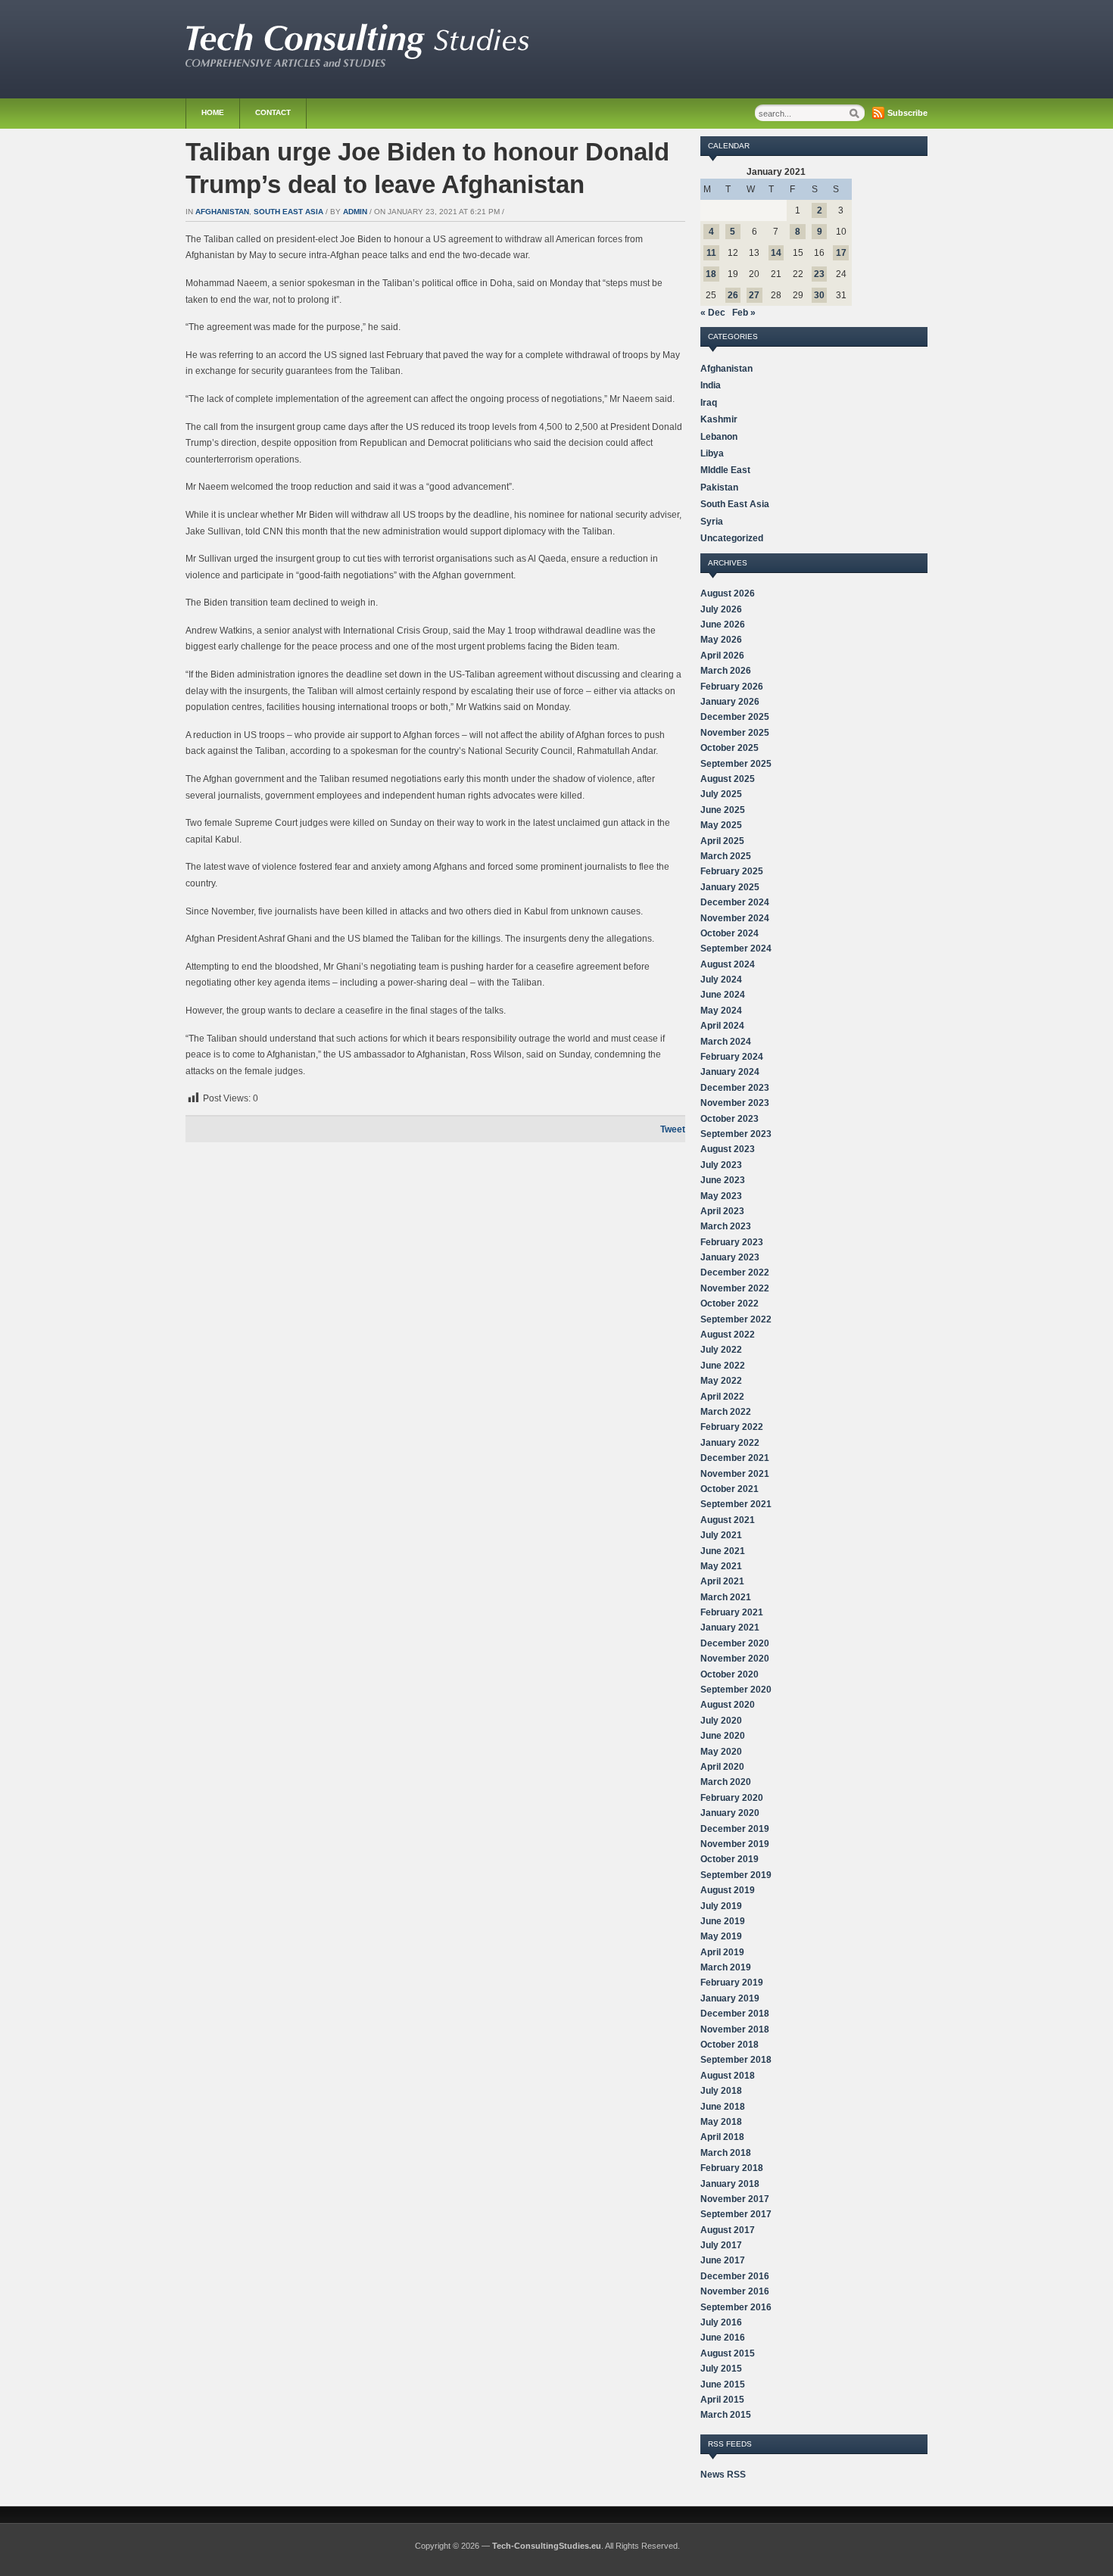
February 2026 (732, 687)
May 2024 (721, 1011)
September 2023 (736, 1134)
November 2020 (735, 1659)
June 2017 (723, 2260)
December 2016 (735, 2276)
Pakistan (719, 487)
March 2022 (726, 1412)
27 (754, 295)
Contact (273, 112)
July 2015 (721, 2369)
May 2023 (721, 1196)
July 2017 (721, 2245)
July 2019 (721, 1906)
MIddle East (725, 470)
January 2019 (730, 1998)
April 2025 (722, 841)
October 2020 (730, 1674)
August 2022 (728, 1335)
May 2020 (721, 1752)
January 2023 (730, 1257)
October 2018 (730, 2045)
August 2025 (728, 779)
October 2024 (730, 933)
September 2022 (736, 1319)
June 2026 (723, 625)
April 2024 (722, 1026)
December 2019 (735, 1829)
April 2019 (722, 1952)
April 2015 (722, 2400)
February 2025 (732, 871)
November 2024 (735, 918)
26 (733, 295)
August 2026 (728, 593)
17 (841, 253)
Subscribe (907, 113)
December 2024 (735, 902)
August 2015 (728, 2353)
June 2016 (723, 2338)
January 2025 (730, 887)
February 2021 (732, 1612)
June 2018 (723, 2107)
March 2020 (726, 1782)
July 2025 (721, 794)
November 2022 (735, 1288)
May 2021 (721, 1566)
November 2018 (735, 2029)
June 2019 (723, 1921)
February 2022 (732, 1427)
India (711, 385)
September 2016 (736, 2307)
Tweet (673, 1129)
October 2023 (730, 1119)
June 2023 (723, 1180)
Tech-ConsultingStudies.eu (547, 2546)
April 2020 (722, 1767)
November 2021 (735, 1474)
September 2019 (736, 1875)
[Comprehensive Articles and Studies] (357, 64)
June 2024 (723, 995)
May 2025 (721, 825)
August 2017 (728, 2230)
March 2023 (726, 1226)
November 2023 (735, 1103)
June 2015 (723, 2384)
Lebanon (719, 437)
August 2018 (728, 2076)
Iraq (709, 403)
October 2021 (730, 1489)
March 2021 (726, 1597)
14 (776, 253)
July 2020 (721, 1721)
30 (819, 295)
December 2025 (735, 717)
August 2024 (728, 964)
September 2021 (736, 1504)
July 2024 (721, 980)
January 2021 (730, 1628)
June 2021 (723, 1551)
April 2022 (722, 1397)
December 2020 (735, 1643)
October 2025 (730, 748)
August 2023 (728, 1149)
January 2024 (730, 1072)
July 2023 (721, 1165)
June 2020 (723, 1736)
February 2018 (732, 2168)
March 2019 (726, 1967)
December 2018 (735, 2014)
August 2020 (728, 1705)
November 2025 (735, 733)
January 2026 (730, 702)
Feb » (744, 313)
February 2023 (732, 1242)
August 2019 (728, 1890)
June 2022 (723, 1366)
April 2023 (722, 1211)
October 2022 (730, 1304)
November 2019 (735, 1844)
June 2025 (723, 810)
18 (711, 274)
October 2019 (730, 1859)
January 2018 (730, 2184)
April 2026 (722, 656)
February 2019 (732, 1983)
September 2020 (736, 1690)
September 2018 (736, 2060)
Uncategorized (732, 538)
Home (213, 112)
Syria (712, 522)
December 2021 (735, 1458)
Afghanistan (222, 212)
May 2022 (721, 1381)
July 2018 (721, 2091)
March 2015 (726, 2415)
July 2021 (721, 1535)
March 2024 (726, 1042)
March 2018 (726, 2153)
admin (355, 212)
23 (819, 274)
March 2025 (726, 856)
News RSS (723, 2475)
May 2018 (721, 2122)
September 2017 (736, 2214)
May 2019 (721, 1936)
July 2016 (721, 2322)
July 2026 (721, 609)
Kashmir (719, 419)
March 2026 (726, 671)
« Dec (713, 313)
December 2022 (735, 1272)
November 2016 (735, 2291)
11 (711, 253)
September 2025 (736, 764)
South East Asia (288, 212)
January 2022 (730, 1443)
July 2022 (721, 1350)
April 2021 (722, 1581)
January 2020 (730, 1813)
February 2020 (732, 1798)
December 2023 (735, 1088)
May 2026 (721, 640)
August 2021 (728, 1520)
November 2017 (735, 2199)
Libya (712, 453)
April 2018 (722, 2137)
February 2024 (732, 1057)
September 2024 (736, 948)
